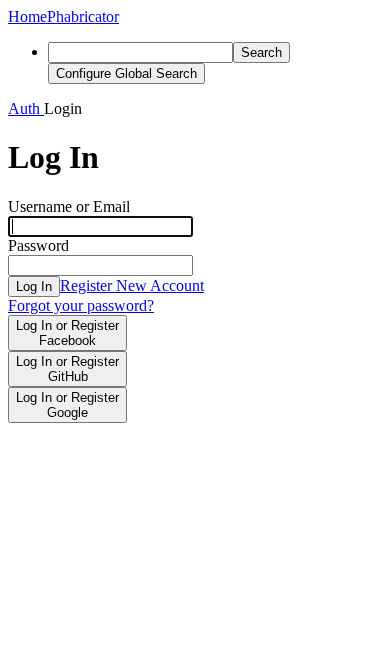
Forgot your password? (81, 305)
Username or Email (69, 206)
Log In (34, 286)
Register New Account (132, 285)
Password (38, 245)
